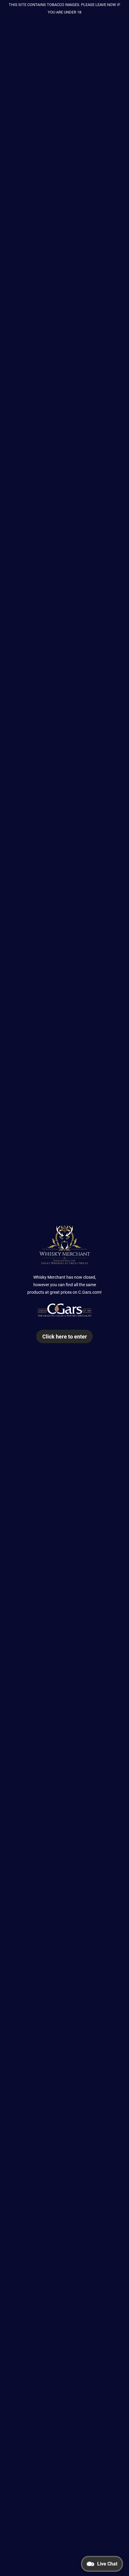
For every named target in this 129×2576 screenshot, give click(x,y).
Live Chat (107, 2564)
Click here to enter (65, 1336)
